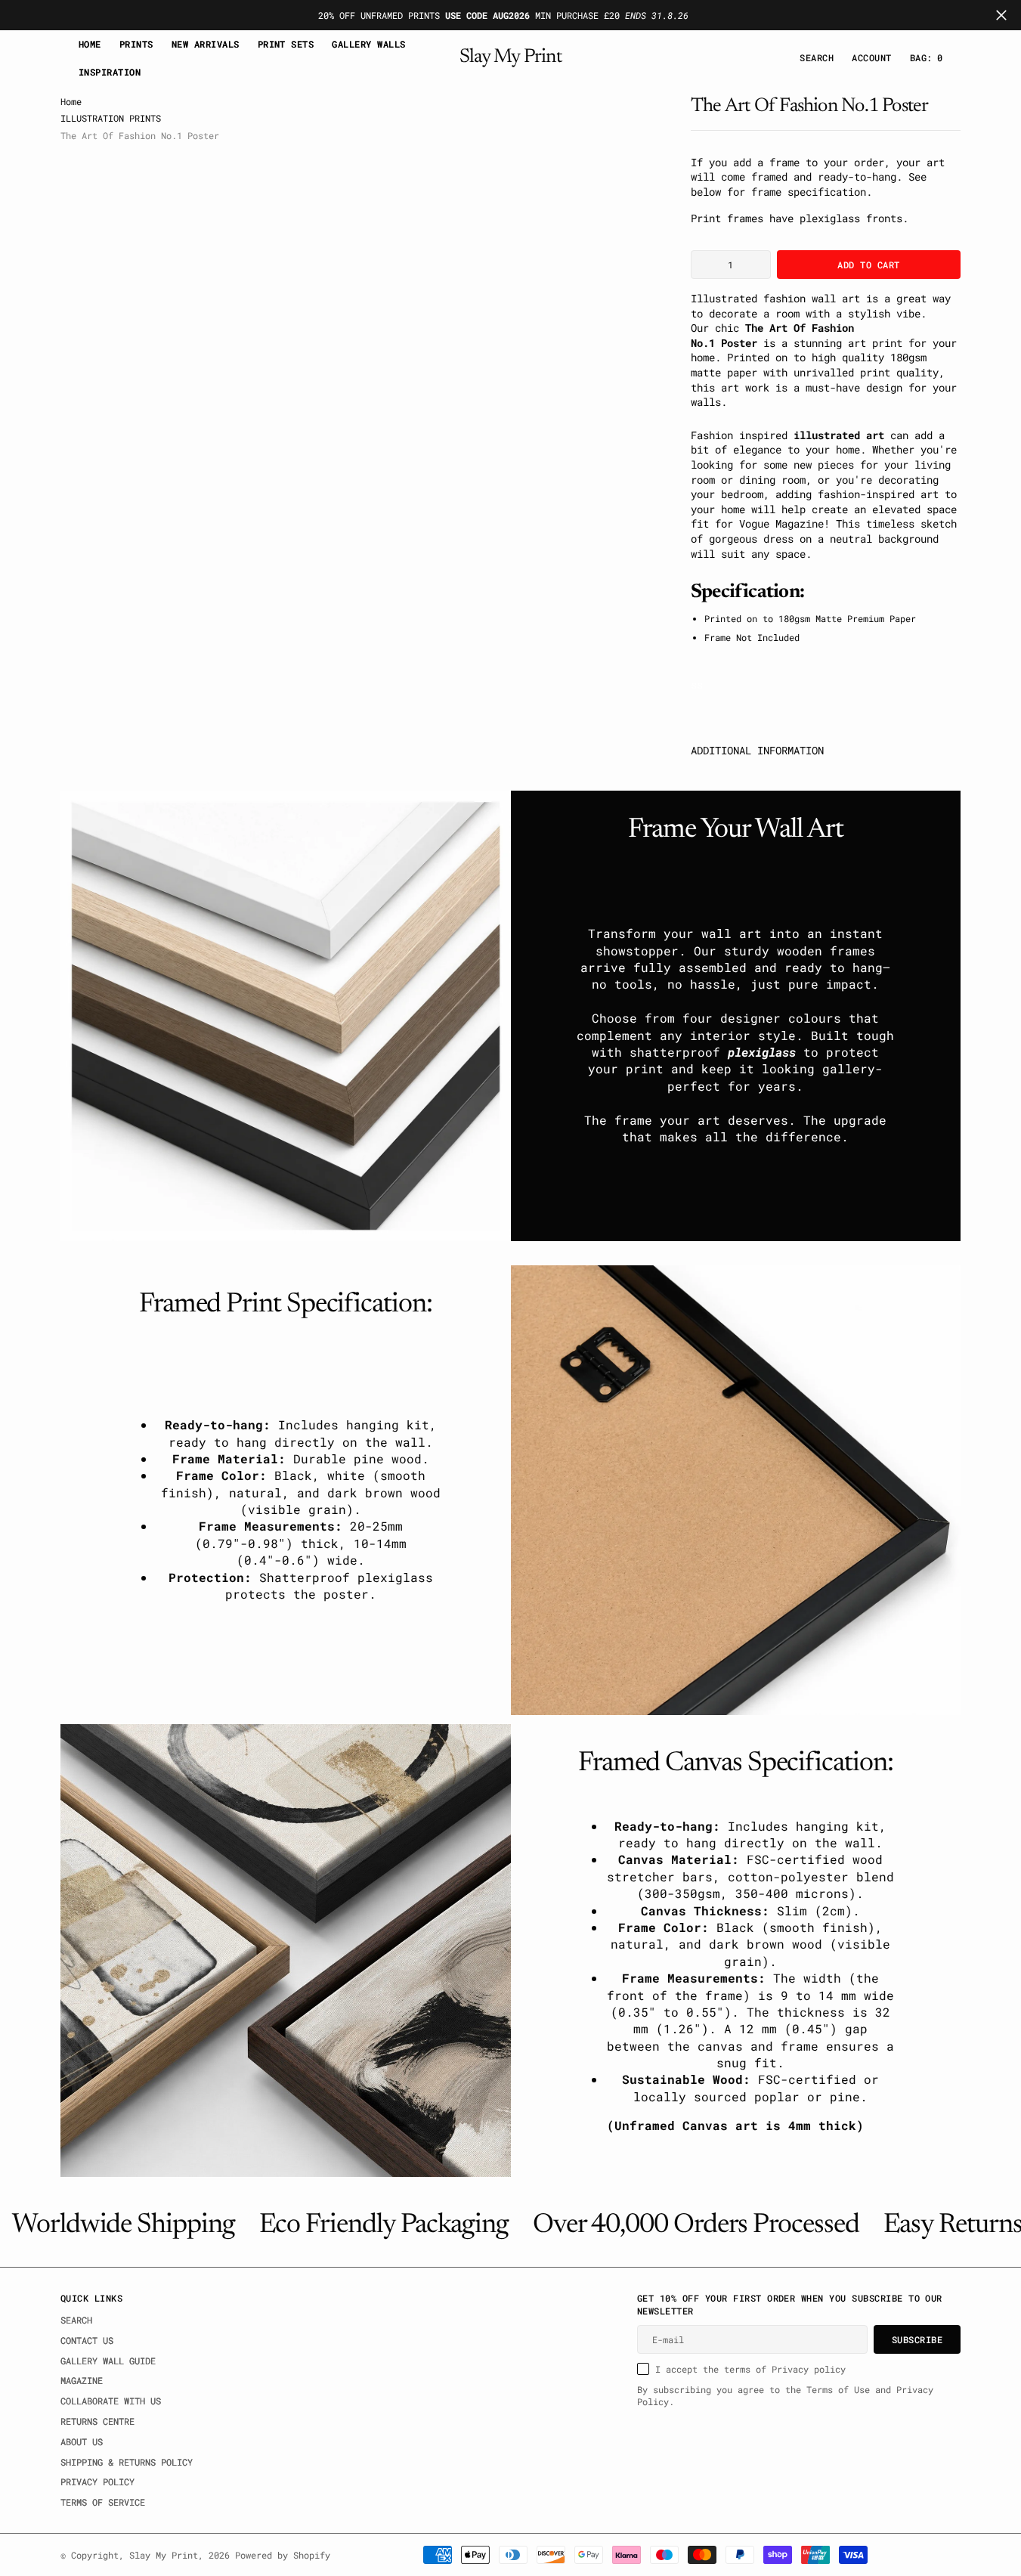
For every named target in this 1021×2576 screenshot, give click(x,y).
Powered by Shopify (283, 2555)
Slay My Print (164, 2555)
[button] (871, 58)
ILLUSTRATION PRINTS (111, 118)
